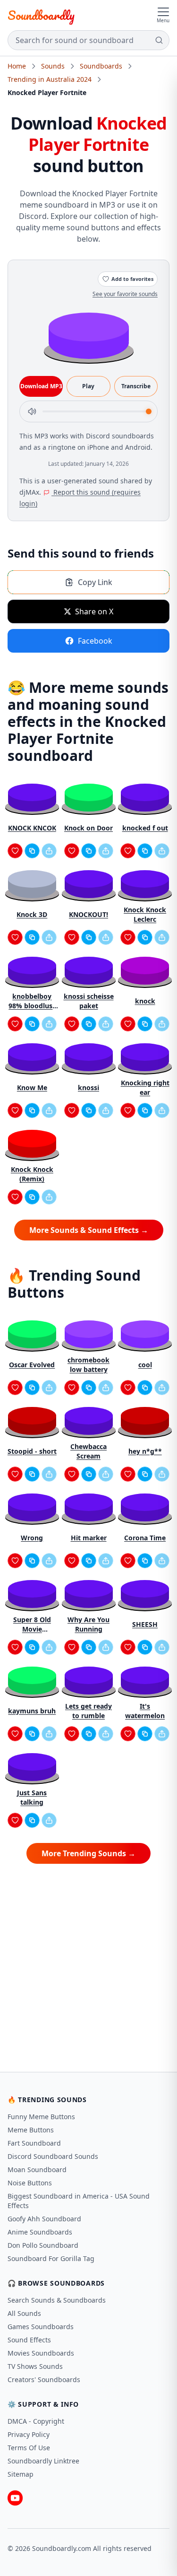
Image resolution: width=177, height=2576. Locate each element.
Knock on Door (88, 828)
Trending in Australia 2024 (50, 79)
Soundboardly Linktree (43, 2461)
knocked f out (145, 828)
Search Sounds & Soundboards (57, 2300)
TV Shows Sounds (35, 2366)
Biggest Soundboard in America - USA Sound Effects (79, 2201)
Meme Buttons (31, 2130)
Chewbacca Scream (88, 1451)
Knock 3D (32, 914)
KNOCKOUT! (88, 914)
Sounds (53, 66)
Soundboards (101, 66)
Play (88, 386)
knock (145, 1001)
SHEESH (145, 1624)
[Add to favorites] (15, 851)
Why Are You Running (88, 1624)
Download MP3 (41, 386)
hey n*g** (145, 1451)
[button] (89, 335)
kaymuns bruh (32, 1711)
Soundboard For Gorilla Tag (51, 2258)
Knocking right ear (145, 1087)
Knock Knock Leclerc (145, 914)
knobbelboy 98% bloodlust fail (32, 1001)
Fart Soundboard (34, 2143)
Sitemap (21, 2474)
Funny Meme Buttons (41, 2117)
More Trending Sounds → (88, 1853)
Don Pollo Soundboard (43, 2245)
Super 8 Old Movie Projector (32, 1624)
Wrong (32, 1538)
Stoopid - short (32, 1451)
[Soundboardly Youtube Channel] (15, 2498)
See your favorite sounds (125, 294)
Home (17, 66)
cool (145, 1365)
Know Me (32, 1087)
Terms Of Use (29, 2448)
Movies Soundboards (41, 2353)
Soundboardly (41, 15)
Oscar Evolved (32, 1365)
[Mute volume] (32, 411)
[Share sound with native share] (49, 851)
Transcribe (136, 386)
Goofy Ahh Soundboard (44, 2219)
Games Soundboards (41, 2327)
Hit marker (89, 1538)
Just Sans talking (32, 1797)
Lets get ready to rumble (88, 1711)
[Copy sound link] (32, 851)
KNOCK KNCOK (32, 828)
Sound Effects (29, 2340)
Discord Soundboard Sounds (53, 2156)
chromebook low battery (88, 1365)
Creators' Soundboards (44, 2380)
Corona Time (145, 1538)
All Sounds (24, 2313)
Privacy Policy (29, 2434)
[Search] (159, 40)
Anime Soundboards (40, 2232)
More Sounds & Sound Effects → (89, 1230)
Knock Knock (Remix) (32, 1174)
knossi (88, 1087)
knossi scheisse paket (89, 1001)
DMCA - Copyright (36, 2421)
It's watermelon (145, 1711)
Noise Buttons (30, 2183)
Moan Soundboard (37, 2170)
